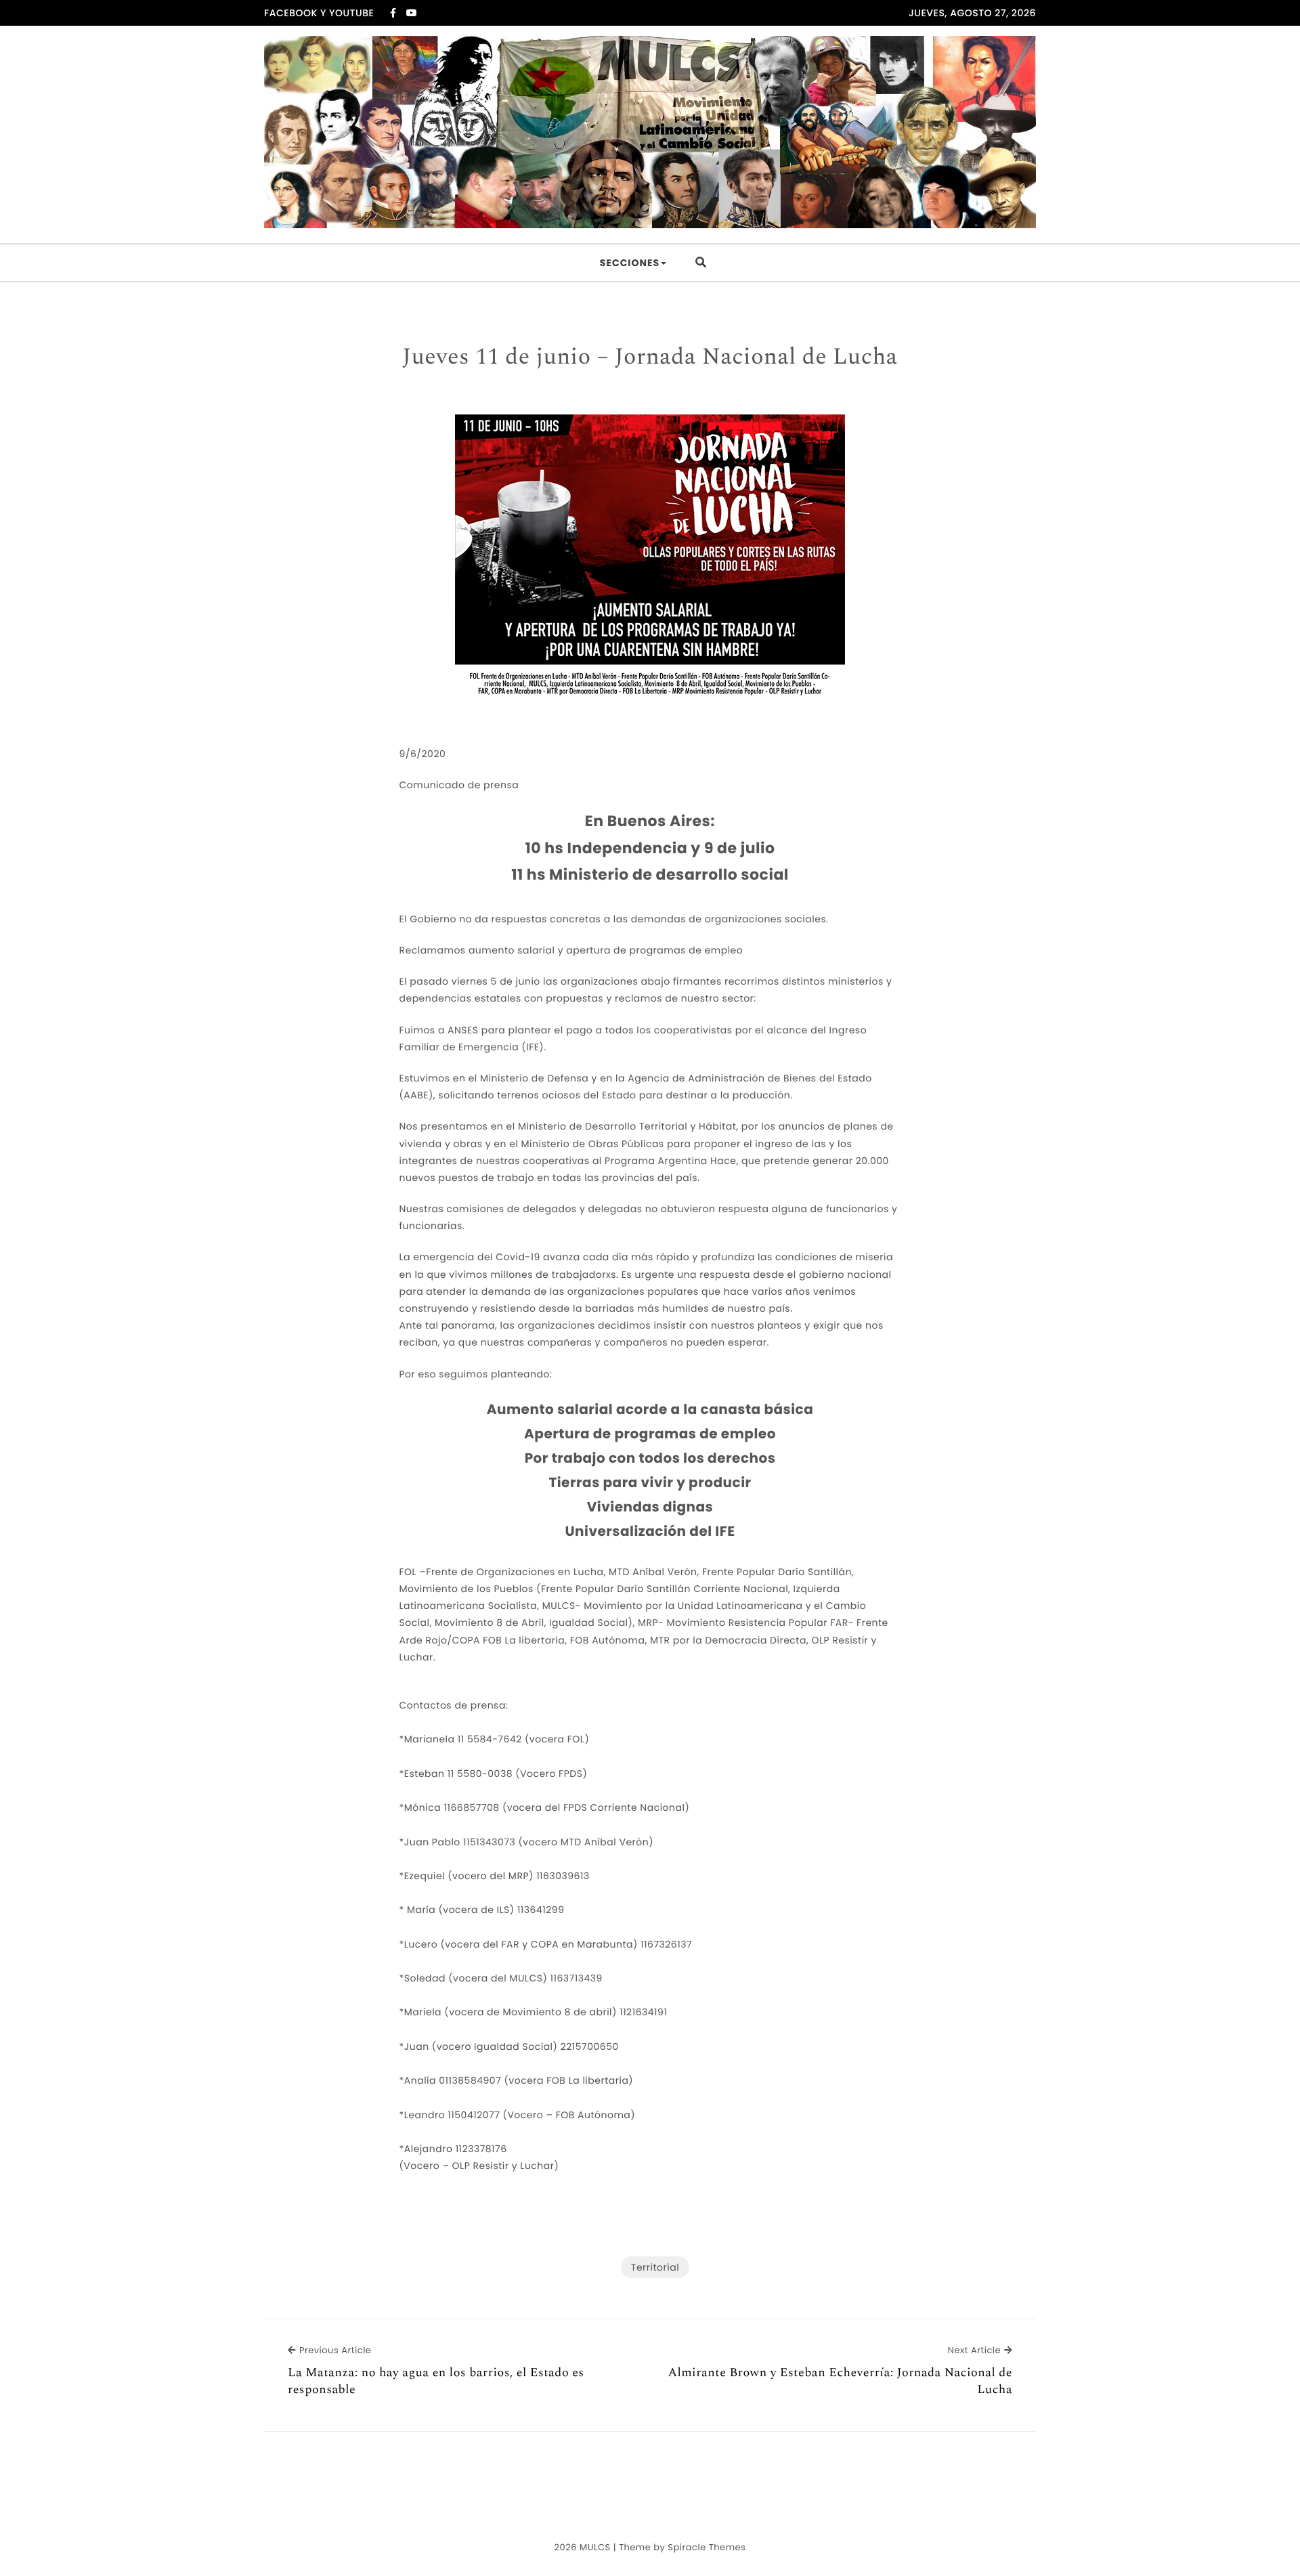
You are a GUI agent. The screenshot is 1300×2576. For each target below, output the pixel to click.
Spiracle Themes (707, 2547)
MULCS (595, 2547)
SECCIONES (630, 263)
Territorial (655, 2267)
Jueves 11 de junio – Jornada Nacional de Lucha (650, 358)
